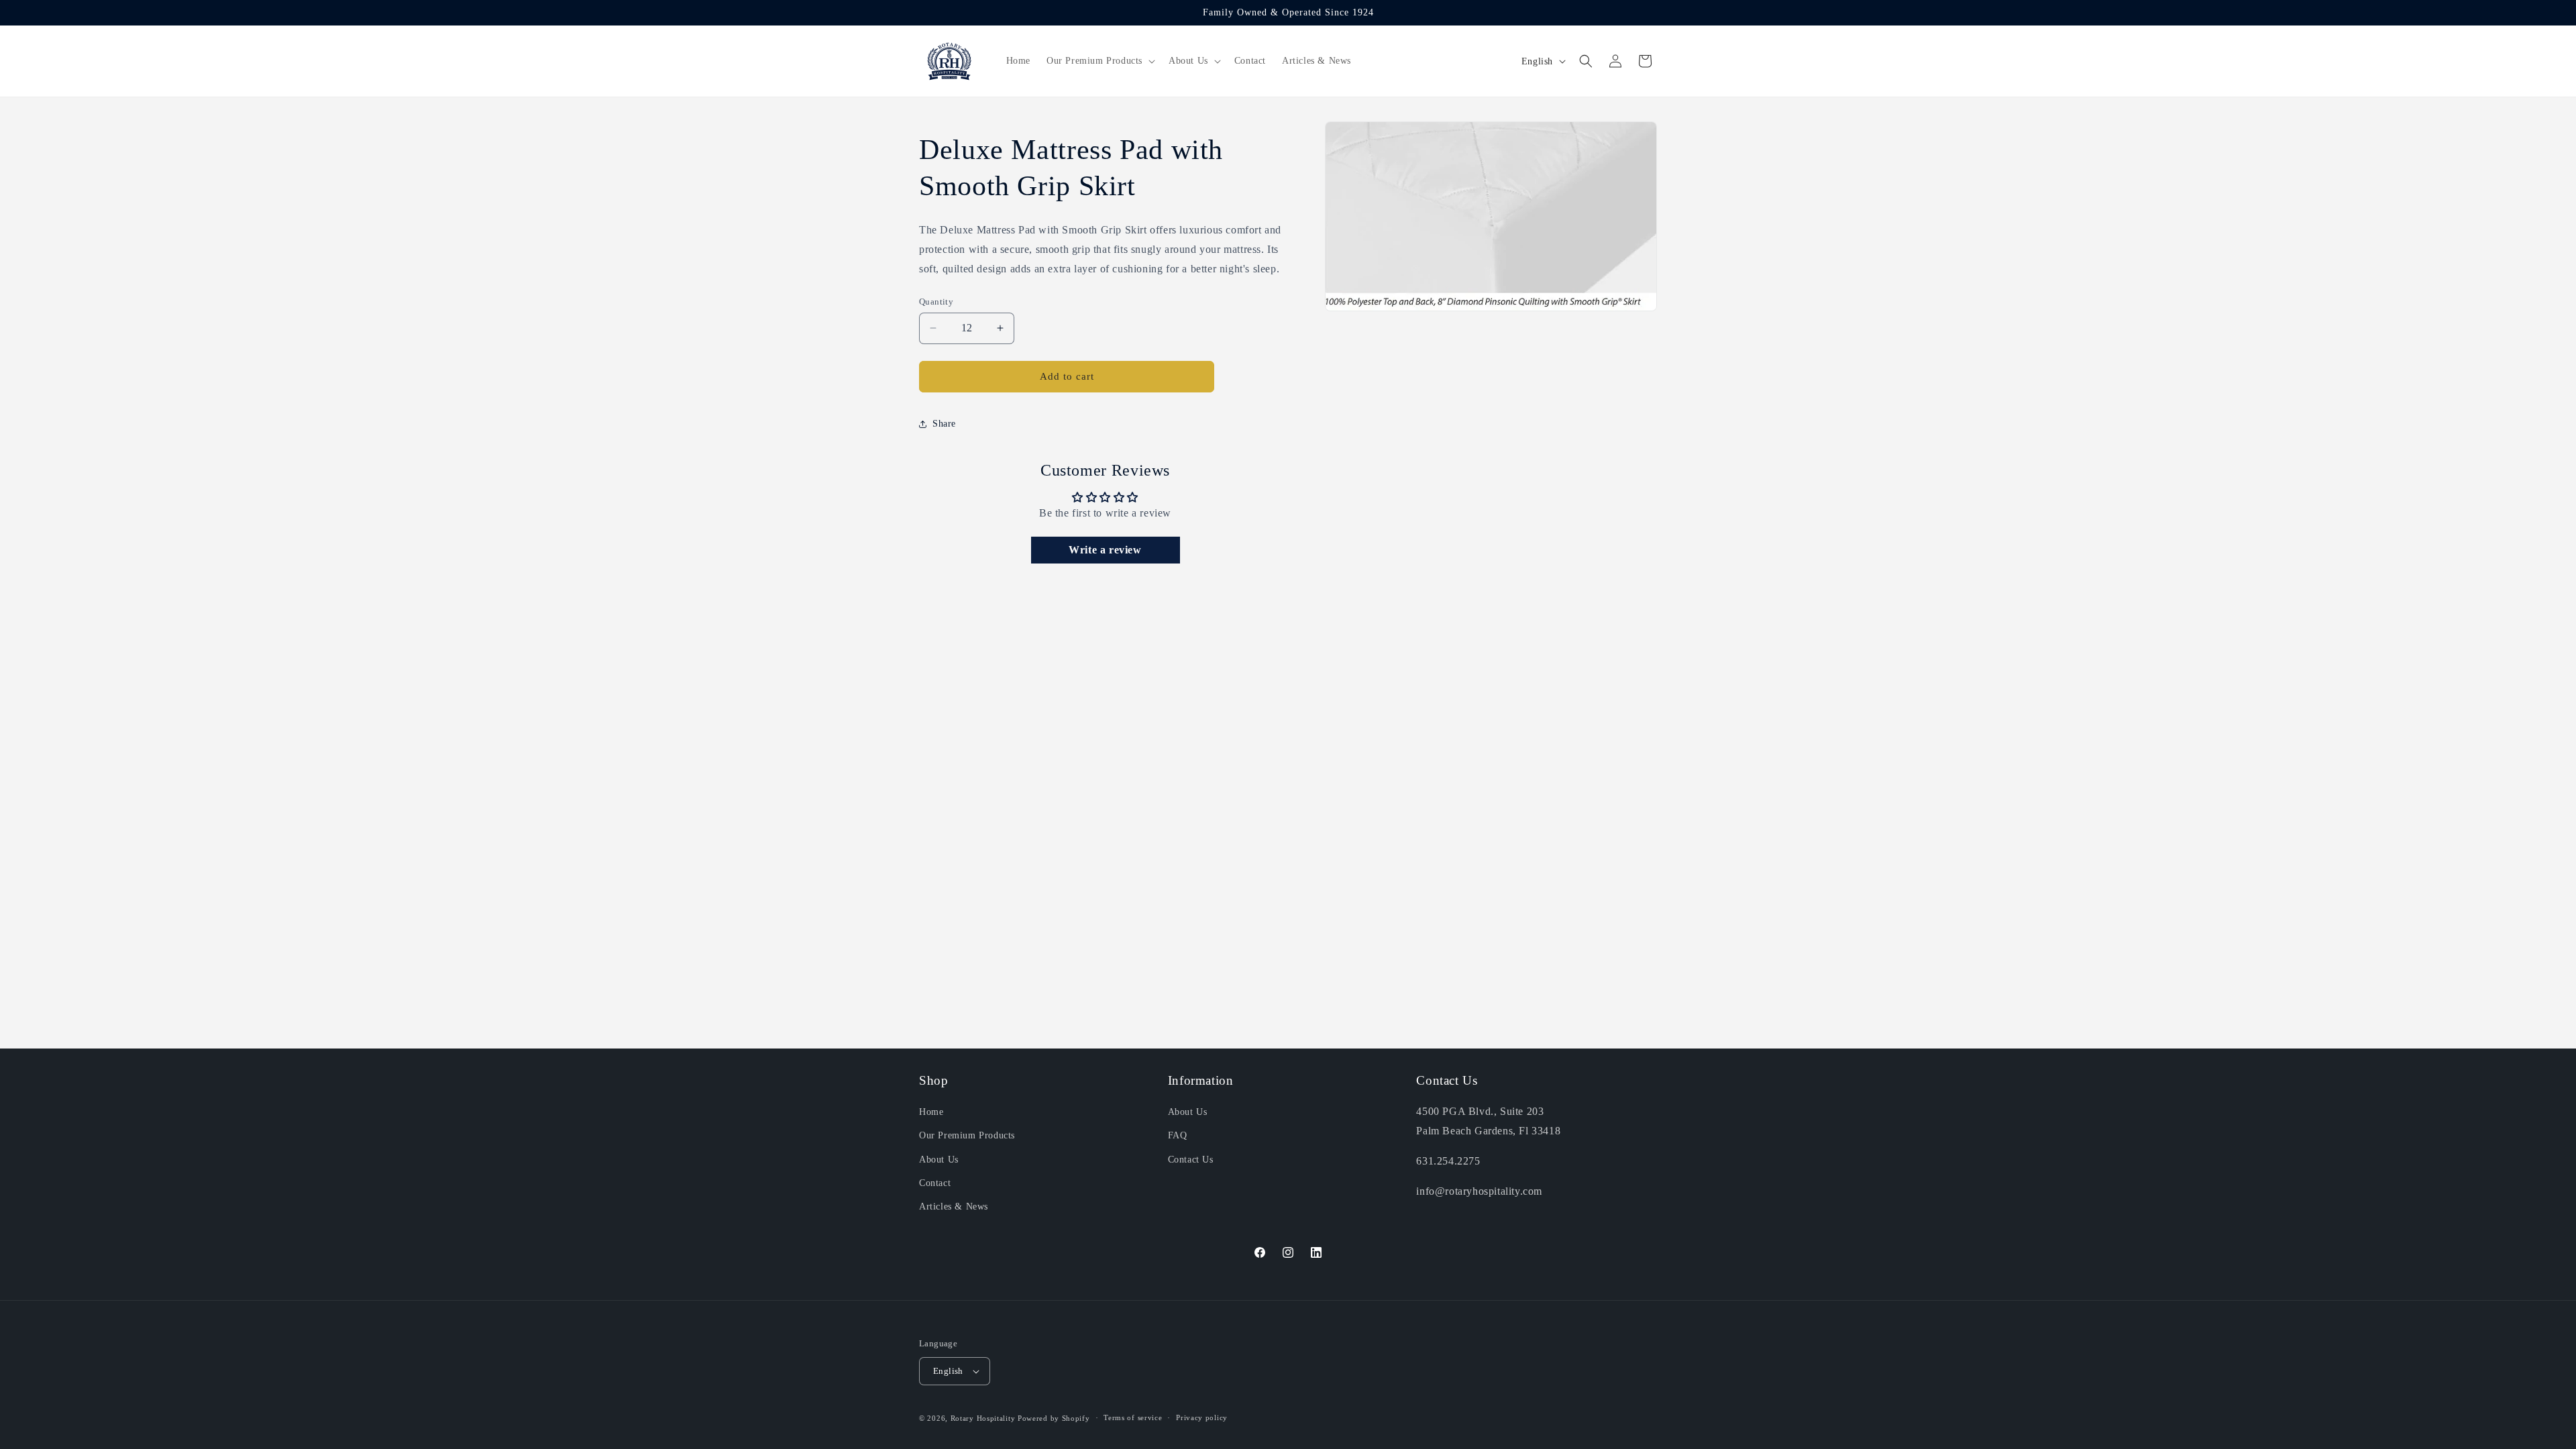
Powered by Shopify (1054, 1418)
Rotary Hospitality (983, 1418)
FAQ (1178, 1135)
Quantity (936, 302)
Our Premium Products (967, 1135)
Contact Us (1191, 1160)
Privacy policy (1202, 1417)
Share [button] (944, 424)
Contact (935, 1183)
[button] (1099, 61)
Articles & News (954, 1206)
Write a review (1105, 550)
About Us (939, 1160)
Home (931, 1112)
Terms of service (1133, 1417)
